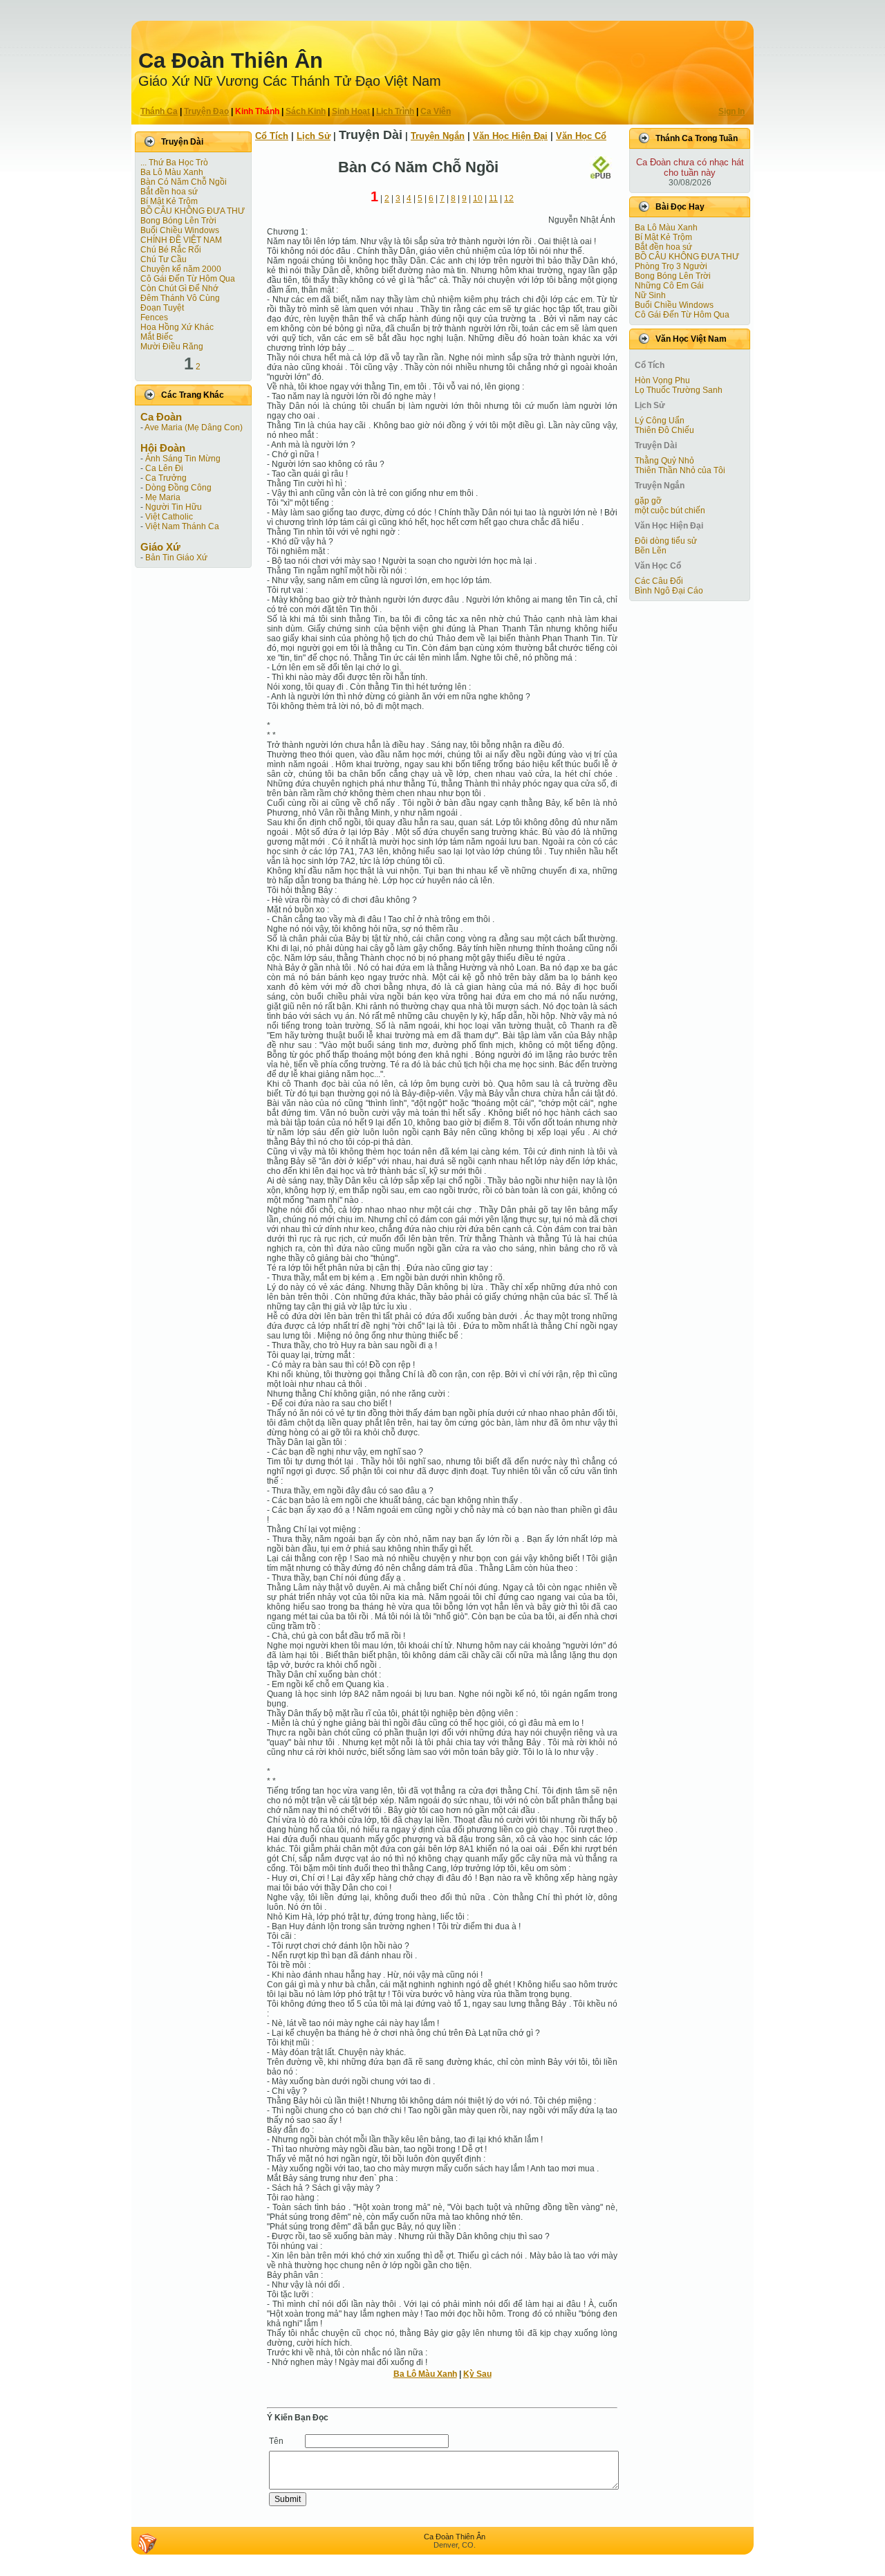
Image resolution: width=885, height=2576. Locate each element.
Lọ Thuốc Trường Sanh (679, 390)
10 (478, 199)
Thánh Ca (159, 111)
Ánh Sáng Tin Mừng (183, 459)
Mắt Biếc (157, 337)
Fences (154, 318)
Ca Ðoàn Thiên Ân (231, 61)
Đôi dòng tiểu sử (666, 541)
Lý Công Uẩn (660, 421)
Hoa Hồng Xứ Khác (177, 327)
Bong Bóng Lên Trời (178, 221)
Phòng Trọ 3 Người (671, 266)
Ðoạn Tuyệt (162, 308)
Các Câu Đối (659, 581)
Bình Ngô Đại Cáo (669, 591)
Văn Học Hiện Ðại (510, 136)
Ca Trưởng (166, 478)
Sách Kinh (306, 111)
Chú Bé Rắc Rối (171, 250)
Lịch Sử (314, 136)
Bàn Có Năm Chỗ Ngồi (184, 182)
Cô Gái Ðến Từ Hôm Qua (188, 279)
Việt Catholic (169, 517)
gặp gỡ (648, 501)
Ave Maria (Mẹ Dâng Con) (194, 427)
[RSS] (147, 2543)
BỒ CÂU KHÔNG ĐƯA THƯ (193, 211)
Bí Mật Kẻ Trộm (169, 201)
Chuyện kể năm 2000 (181, 269)
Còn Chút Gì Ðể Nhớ (179, 288)
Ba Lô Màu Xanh (172, 172)
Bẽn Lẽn (651, 551)
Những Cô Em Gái (669, 286)
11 (493, 199)
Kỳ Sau (477, 2374)
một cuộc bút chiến (670, 510)
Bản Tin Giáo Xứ (176, 558)
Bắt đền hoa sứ (169, 192)
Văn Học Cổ (581, 136)
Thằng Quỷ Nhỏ (664, 461)
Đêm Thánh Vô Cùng (180, 298)
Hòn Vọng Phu (662, 380)
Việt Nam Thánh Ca (182, 526)
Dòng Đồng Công (178, 488)
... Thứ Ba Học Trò (174, 163)
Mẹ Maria (163, 497)
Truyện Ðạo (206, 111)
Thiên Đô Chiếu (664, 430)
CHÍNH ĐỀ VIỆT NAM (181, 240)
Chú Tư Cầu (164, 259)
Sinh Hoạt (351, 111)
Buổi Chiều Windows (180, 230)
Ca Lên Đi (164, 468)
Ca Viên (436, 111)
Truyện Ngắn (438, 136)
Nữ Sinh (650, 295)
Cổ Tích (272, 136)
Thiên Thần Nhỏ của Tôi (680, 470)
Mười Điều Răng (172, 347)
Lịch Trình (395, 111)
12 (509, 199)
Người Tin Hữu (174, 507)
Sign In (732, 111)
